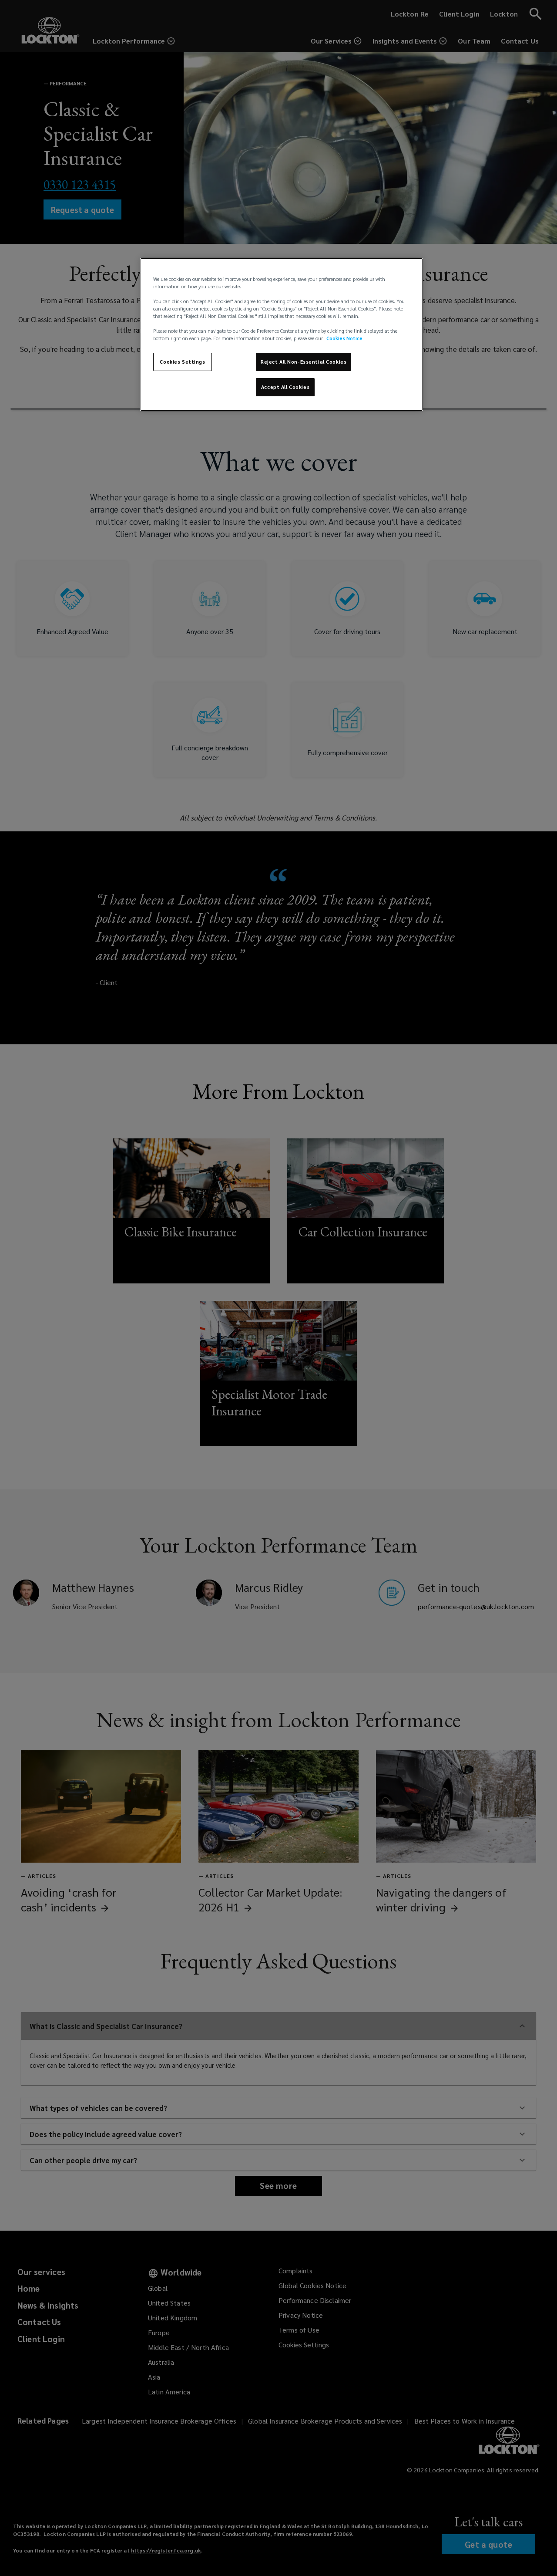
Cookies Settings (182, 362)
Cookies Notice (344, 338)
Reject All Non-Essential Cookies (304, 362)
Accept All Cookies (285, 387)
